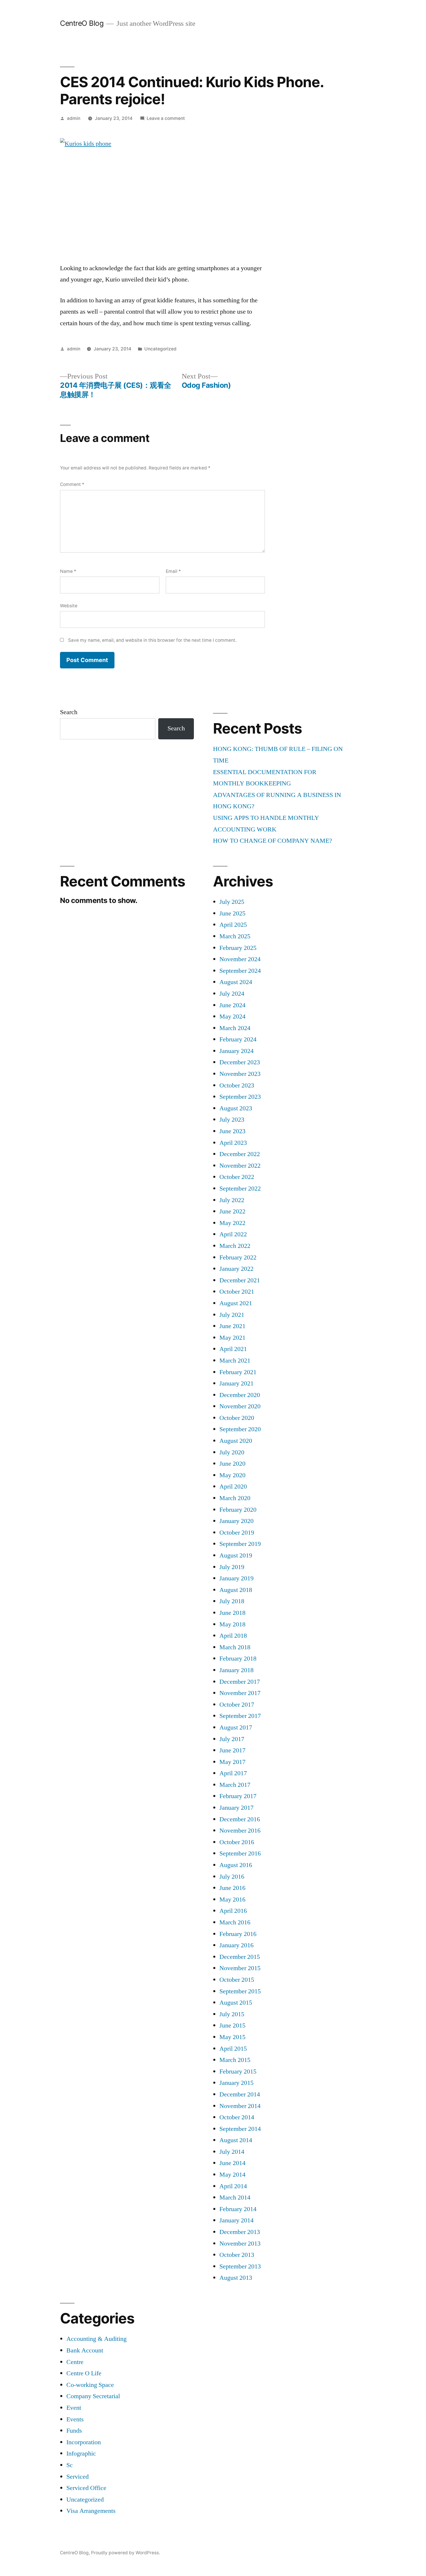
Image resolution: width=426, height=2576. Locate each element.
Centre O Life (84, 2373)
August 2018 (236, 1590)
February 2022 (238, 1257)
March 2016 (235, 1922)
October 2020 (237, 1418)
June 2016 (232, 1888)
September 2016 (240, 1853)
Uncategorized (160, 349)
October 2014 (237, 2117)
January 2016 (236, 1945)
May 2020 (232, 1475)
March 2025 (235, 936)
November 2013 (240, 2244)
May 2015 (232, 2037)
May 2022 (232, 1223)
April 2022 (233, 1234)
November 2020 (240, 1406)
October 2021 (237, 1292)
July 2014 (232, 2152)
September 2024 (240, 971)
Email (173, 571)
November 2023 (240, 1074)
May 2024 (232, 1016)
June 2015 (232, 2025)
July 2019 (232, 1567)
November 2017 (240, 1693)
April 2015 (233, 2049)
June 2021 (232, 1326)
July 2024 (232, 994)
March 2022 (235, 1246)
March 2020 (235, 1498)
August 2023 (236, 1108)
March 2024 (235, 1028)
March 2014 (235, 2197)
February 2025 (238, 948)
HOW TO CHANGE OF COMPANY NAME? (273, 841)
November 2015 (240, 1968)
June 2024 (232, 1005)
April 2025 (233, 925)
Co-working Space (90, 2385)
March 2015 (235, 2060)
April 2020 (233, 1487)
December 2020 (240, 1395)
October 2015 (237, 1980)
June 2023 (232, 1131)
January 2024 (236, 1051)
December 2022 (240, 1154)
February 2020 (238, 1510)
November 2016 (240, 1831)
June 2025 (232, 913)
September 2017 (240, 1716)
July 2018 (232, 1601)
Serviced (78, 2477)
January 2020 (236, 1521)
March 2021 (235, 1361)
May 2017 (232, 1762)
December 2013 (240, 2232)
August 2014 (236, 2140)
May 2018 (232, 1624)
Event (74, 2408)
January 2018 (236, 1670)
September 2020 (240, 1429)
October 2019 (237, 1533)
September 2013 (240, 2266)
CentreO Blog (82, 23)
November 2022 (240, 1166)
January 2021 (236, 1383)
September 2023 (240, 1097)
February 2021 (238, 1372)
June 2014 (232, 2163)
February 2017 (238, 1796)
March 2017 (235, 1785)
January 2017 (236, 1808)
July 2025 (232, 902)
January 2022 (236, 1269)
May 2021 (232, 1338)
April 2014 (233, 2186)
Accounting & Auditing (97, 2339)
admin (74, 118)
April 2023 (233, 1143)
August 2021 (236, 1303)
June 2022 (232, 1211)
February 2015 (238, 2072)
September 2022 (240, 1189)
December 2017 (240, 1682)
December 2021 (240, 1280)
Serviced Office (86, 2488)
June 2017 (232, 1750)
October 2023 (237, 1085)
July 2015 (232, 2014)
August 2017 (236, 1727)
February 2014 (238, 2209)
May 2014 (232, 2175)
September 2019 (240, 1544)
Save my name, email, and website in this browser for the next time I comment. (152, 640)
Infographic (81, 2453)
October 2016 (237, 1842)
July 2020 (232, 1452)
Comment (72, 484)
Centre (75, 2362)
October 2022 (237, 1177)
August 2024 (236, 982)
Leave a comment (166, 118)
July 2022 (232, 1200)
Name (68, 571)
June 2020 (232, 1464)
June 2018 (232, 1613)
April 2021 (233, 1349)
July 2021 (232, 1315)
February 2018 (238, 1659)
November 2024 (240, 959)
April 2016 (233, 1911)
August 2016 (236, 1865)
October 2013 (237, 2255)
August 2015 (236, 2003)
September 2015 (240, 1991)
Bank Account (85, 2350)
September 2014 (240, 2129)
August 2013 (236, 2278)
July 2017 (232, 1739)
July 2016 (232, 1877)
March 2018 (235, 1647)
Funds (74, 2431)
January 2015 (236, 2083)
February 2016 (238, 1934)
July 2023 (232, 1120)
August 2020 (236, 1441)
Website (69, 606)
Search (69, 712)
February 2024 (238, 1039)
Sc (70, 2465)
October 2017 (237, 1705)
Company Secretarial (93, 2396)
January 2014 (236, 2220)
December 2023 (240, 1062)
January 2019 (236, 1578)
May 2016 (232, 1899)
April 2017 (233, 1773)
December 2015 (240, 1957)
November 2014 (240, 2106)
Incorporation (84, 2442)
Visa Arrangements (91, 2511)
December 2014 (240, 2094)
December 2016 (240, 1819)
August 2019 (236, 1555)
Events (75, 2419)
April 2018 (233, 1636)
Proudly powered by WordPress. (125, 2553)
